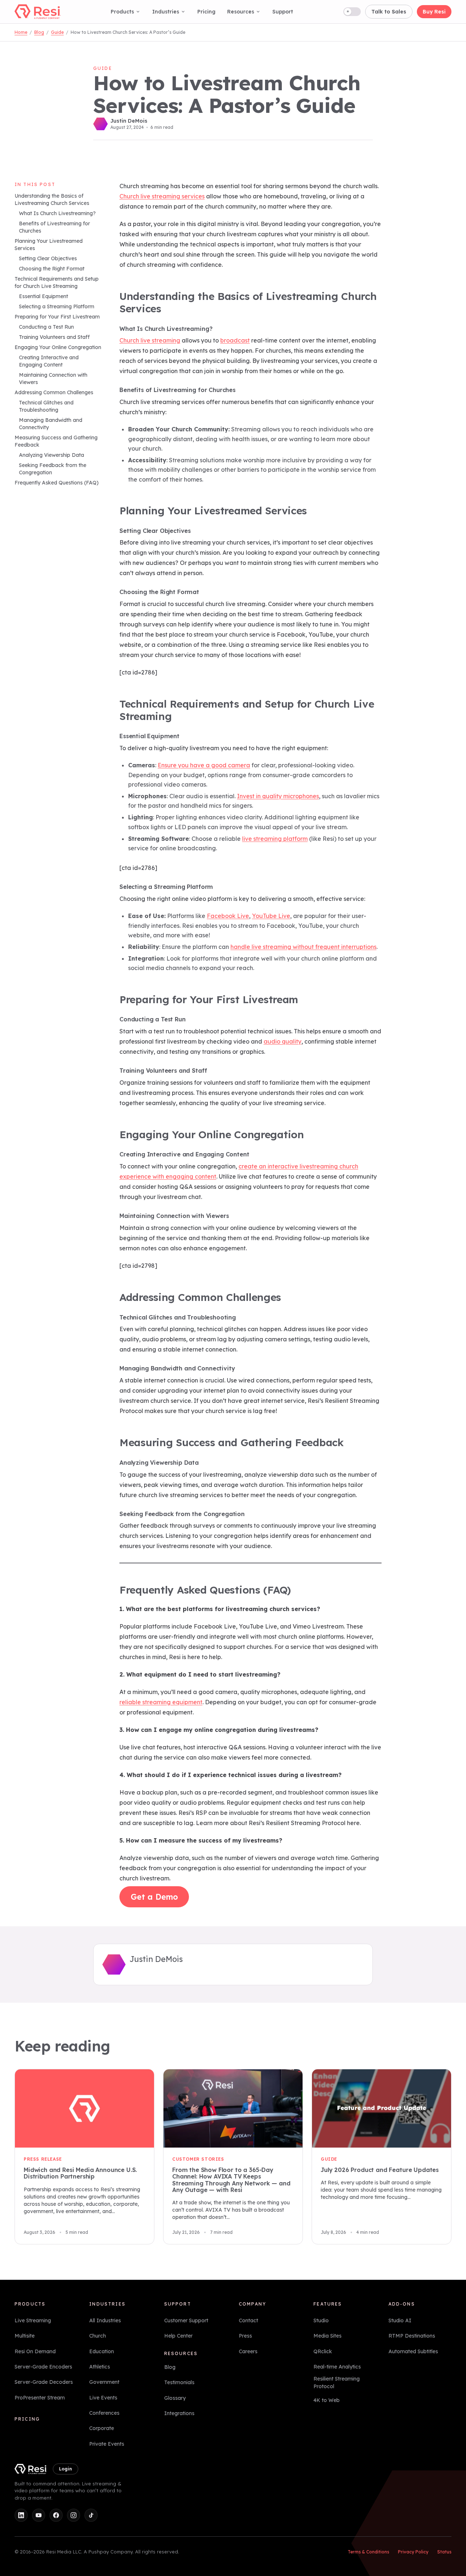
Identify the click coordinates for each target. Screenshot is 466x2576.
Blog (39, 32)
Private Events (107, 2444)
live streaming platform (275, 839)
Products (122, 12)
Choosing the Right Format (52, 269)
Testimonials (179, 2382)
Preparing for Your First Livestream (57, 317)
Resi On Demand (35, 2351)
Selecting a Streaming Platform (57, 307)
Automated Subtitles (413, 2351)
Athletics (100, 2367)
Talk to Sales (389, 12)
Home (21, 32)
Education (102, 2351)
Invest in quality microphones (278, 796)
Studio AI (400, 2320)
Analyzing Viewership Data (52, 455)
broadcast (235, 340)
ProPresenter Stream (40, 2397)
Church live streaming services (162, 196)
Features (328, 2304)
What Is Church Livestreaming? (57, 214)
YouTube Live (271, 916)
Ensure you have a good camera (204, 765)
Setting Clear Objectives (48, 259)
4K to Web (327, 2400)
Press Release (43, 2159)
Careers (248, 2351)
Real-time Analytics (337, 2367)
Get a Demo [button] (154, 1897)
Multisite (25, 2336)
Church (98, 2336)
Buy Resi (434, 12)
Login (66, 2469)
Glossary (175, 2398)
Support (283, 12)
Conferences (104, 2413)
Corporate (102, 2428)
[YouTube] (39, 2515)
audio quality (283, 1041)
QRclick (323, 2351)
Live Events (103, 2397)
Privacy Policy (413, 2552)
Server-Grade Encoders (43, 2367)
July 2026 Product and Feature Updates (380, 2170)
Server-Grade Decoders (44, 2382)
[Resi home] (38, 12)
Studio (321, 2320)
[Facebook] (56, 2515)
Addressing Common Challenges (54, 393)
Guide (57, 32)
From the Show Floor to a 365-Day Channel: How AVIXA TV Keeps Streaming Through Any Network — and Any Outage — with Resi (231, 2180)
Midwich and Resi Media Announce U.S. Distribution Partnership (80, 2173)
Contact (248, 2320)
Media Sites (327, 2336)
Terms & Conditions (368, 2552)
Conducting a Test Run (46, 327)
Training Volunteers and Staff (54, 337)
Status (444, 2552)
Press (245, 2336)
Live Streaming (33, 2320)
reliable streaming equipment (161, 1702)
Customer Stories (198, 2159)
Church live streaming (150, 340)
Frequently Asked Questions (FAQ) (57, 483)
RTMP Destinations (412, 2336)
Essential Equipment (44, 297)
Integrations (179, 2413)
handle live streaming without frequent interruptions (303, 947)
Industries (166, 12)
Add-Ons (402, 2304)
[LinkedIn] (21, 2515)
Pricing (206, 12)
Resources (241, 12)
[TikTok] (91, 2515)
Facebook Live (228, 916)
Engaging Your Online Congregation (58, 348)
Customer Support (186, 2320)
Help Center (178, 2336)
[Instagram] (74, 2515)
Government (104, 2382)
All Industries (105, 2320)
